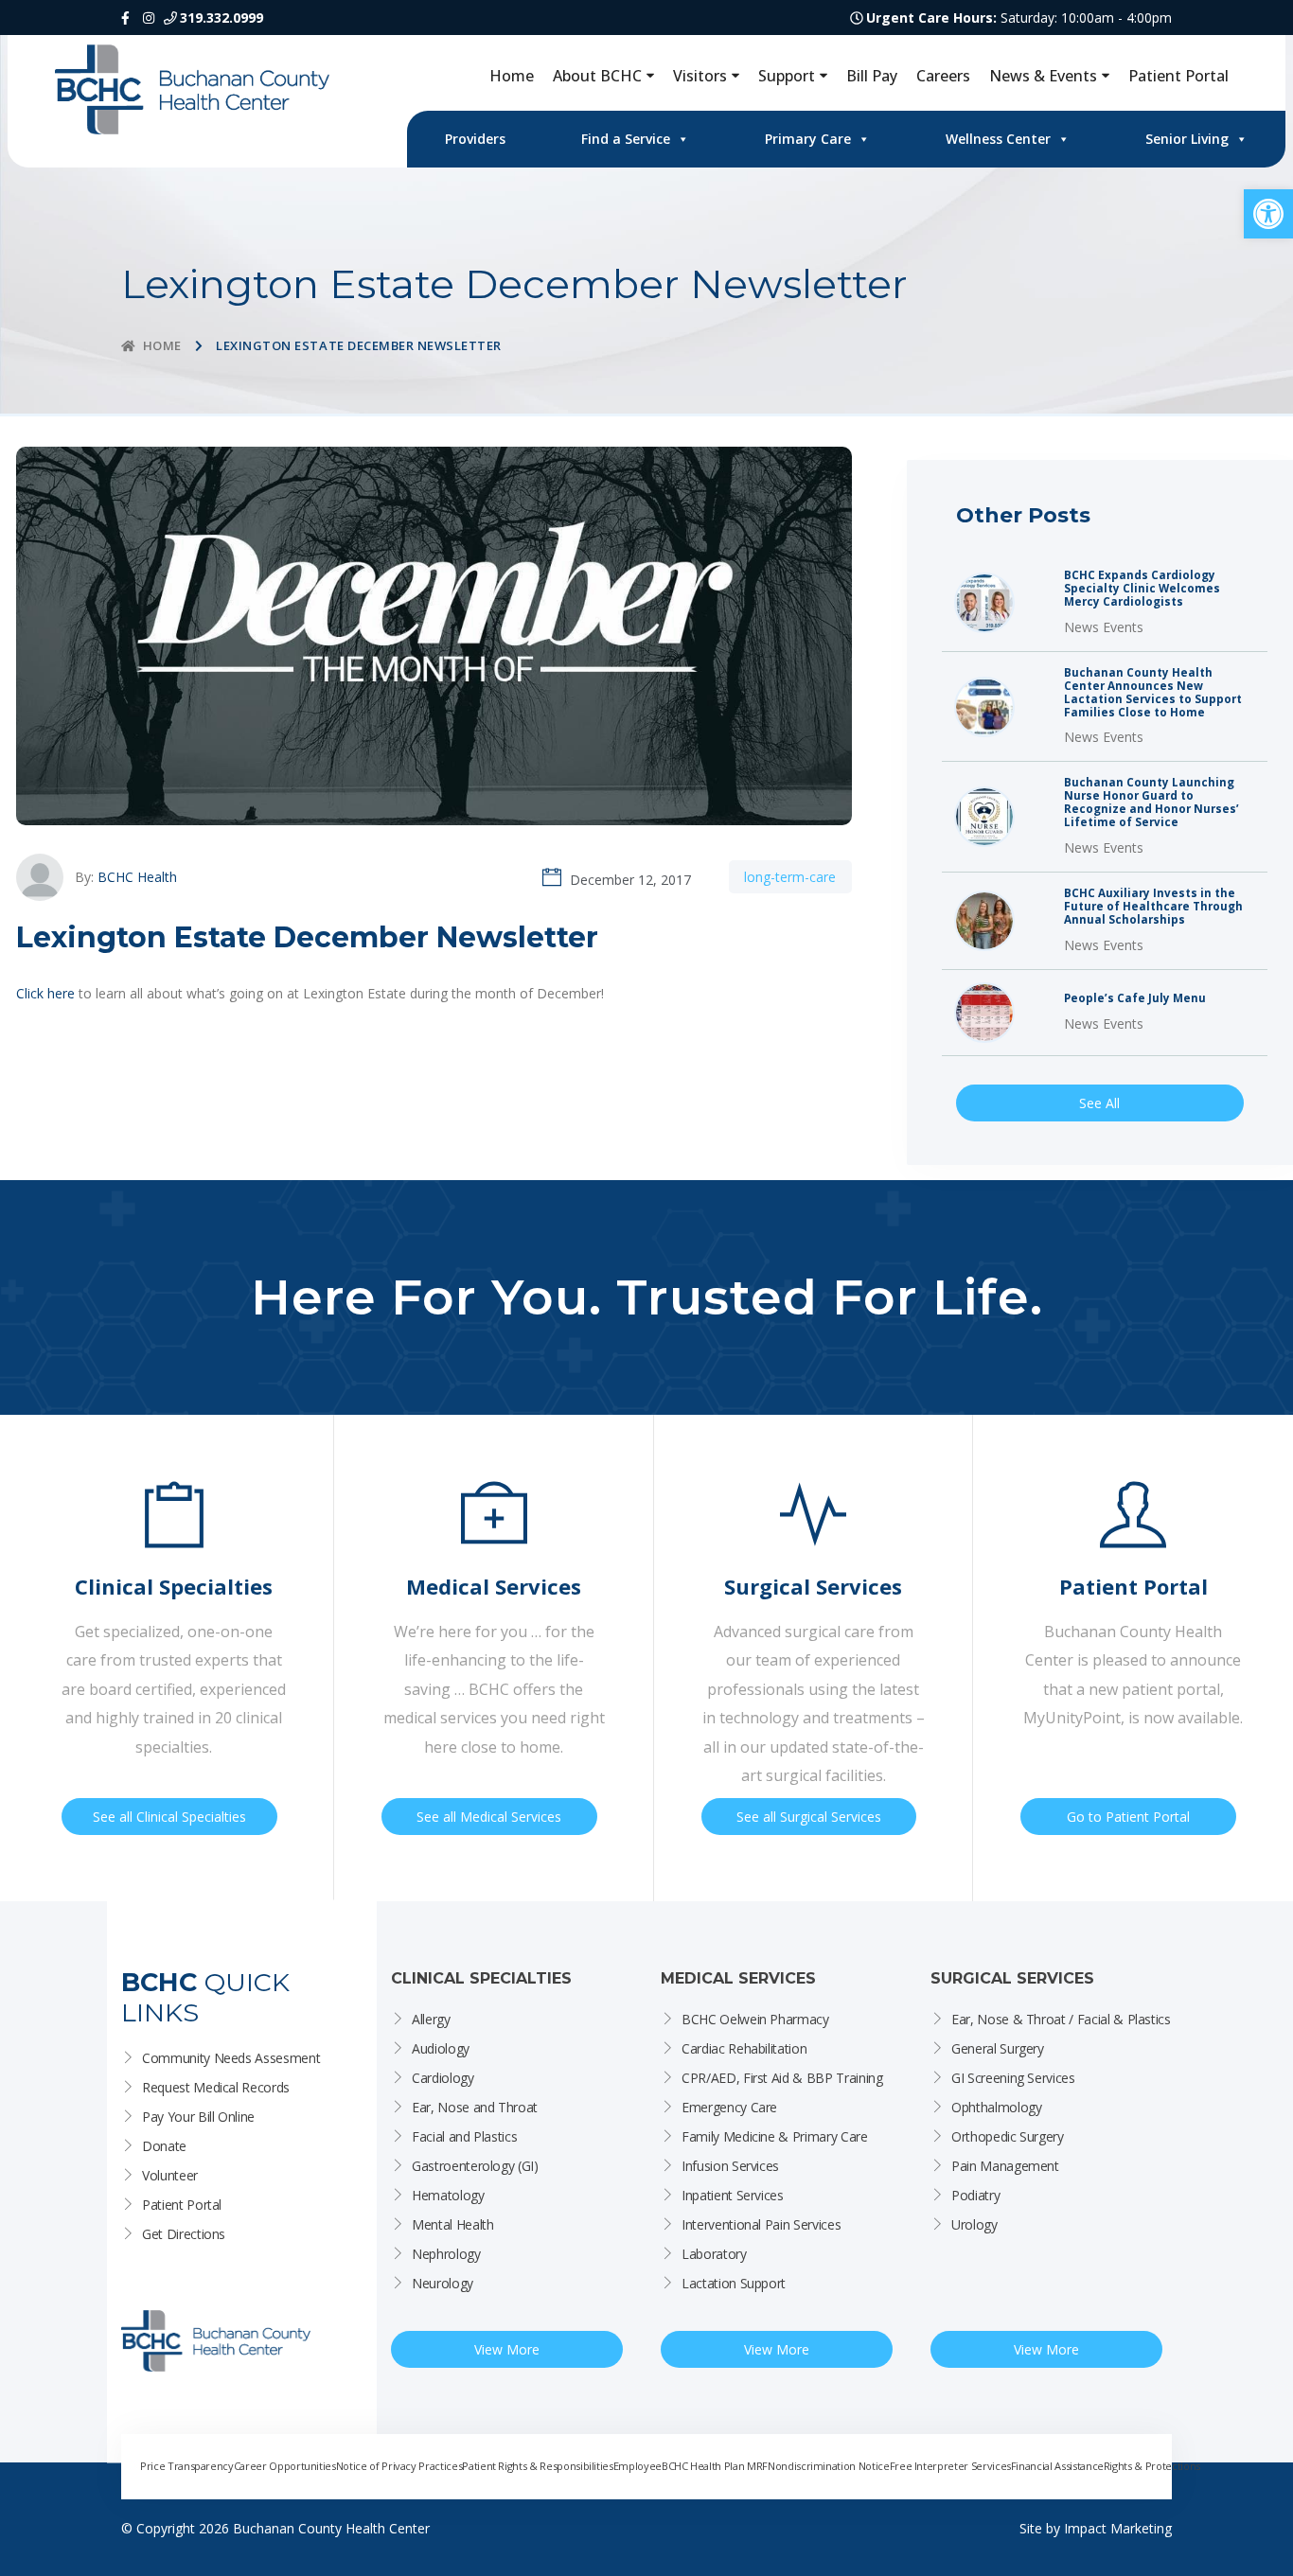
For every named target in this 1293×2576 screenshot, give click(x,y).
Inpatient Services (733, 2195)
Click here (45, 993)
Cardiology (443, 2078)
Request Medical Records (216, 2087)
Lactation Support (734, 2283)
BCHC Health (137, 877)
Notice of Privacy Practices (399, 2466)
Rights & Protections (1152, 2466)
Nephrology (446, 2254)
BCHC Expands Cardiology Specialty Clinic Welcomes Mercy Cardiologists (1142, 589)
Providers (475, 139)
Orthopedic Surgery (1008, 2136)
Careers (943, 76)
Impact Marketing (1118, 2528)
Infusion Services (730, 2166)
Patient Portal (1178, 76)
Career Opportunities (285, 2466)
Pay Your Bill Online (198, 2117)
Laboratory (714, 2254)
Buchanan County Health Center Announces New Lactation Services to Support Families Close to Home (1153, 693)
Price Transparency (187, 2466)
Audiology (441, 2048)
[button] (1268, 214)
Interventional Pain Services (761, 2224)
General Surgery (998, 2048)
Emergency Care (729, 2107)
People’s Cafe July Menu (1135, 998)
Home (512, 76)
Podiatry (975, 2195)
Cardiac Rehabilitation (744, 2048)
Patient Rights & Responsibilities (537, 2466)
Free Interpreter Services (950, 2466)
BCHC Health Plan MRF (715, 2466)
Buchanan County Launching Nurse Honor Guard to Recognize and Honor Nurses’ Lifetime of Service (1151, 803)
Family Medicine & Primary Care (775, 2136)
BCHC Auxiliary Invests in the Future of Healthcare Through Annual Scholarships (1153, 907)
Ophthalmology (996, 2107)
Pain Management (1005, 2166)
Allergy (431, 2019)
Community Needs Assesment (231, 2058)
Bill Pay (872, 76)
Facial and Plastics (464, 2136)
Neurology (443, 2283)
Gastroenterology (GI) (475, 2166)
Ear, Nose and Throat (475, 2107)
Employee (638, 2466)
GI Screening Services (1013, 2078)
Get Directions (184, 2234)
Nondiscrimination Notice (829, 2466)
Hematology (448, 2195)
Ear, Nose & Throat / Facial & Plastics (1061, 2019)
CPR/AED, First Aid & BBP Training (782, 2078)
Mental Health (452, 2224)
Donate (164, 2146)
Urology (974, 2224)
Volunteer (170, 2175)
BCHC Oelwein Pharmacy (755, 2019)
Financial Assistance (1057, 2466)
